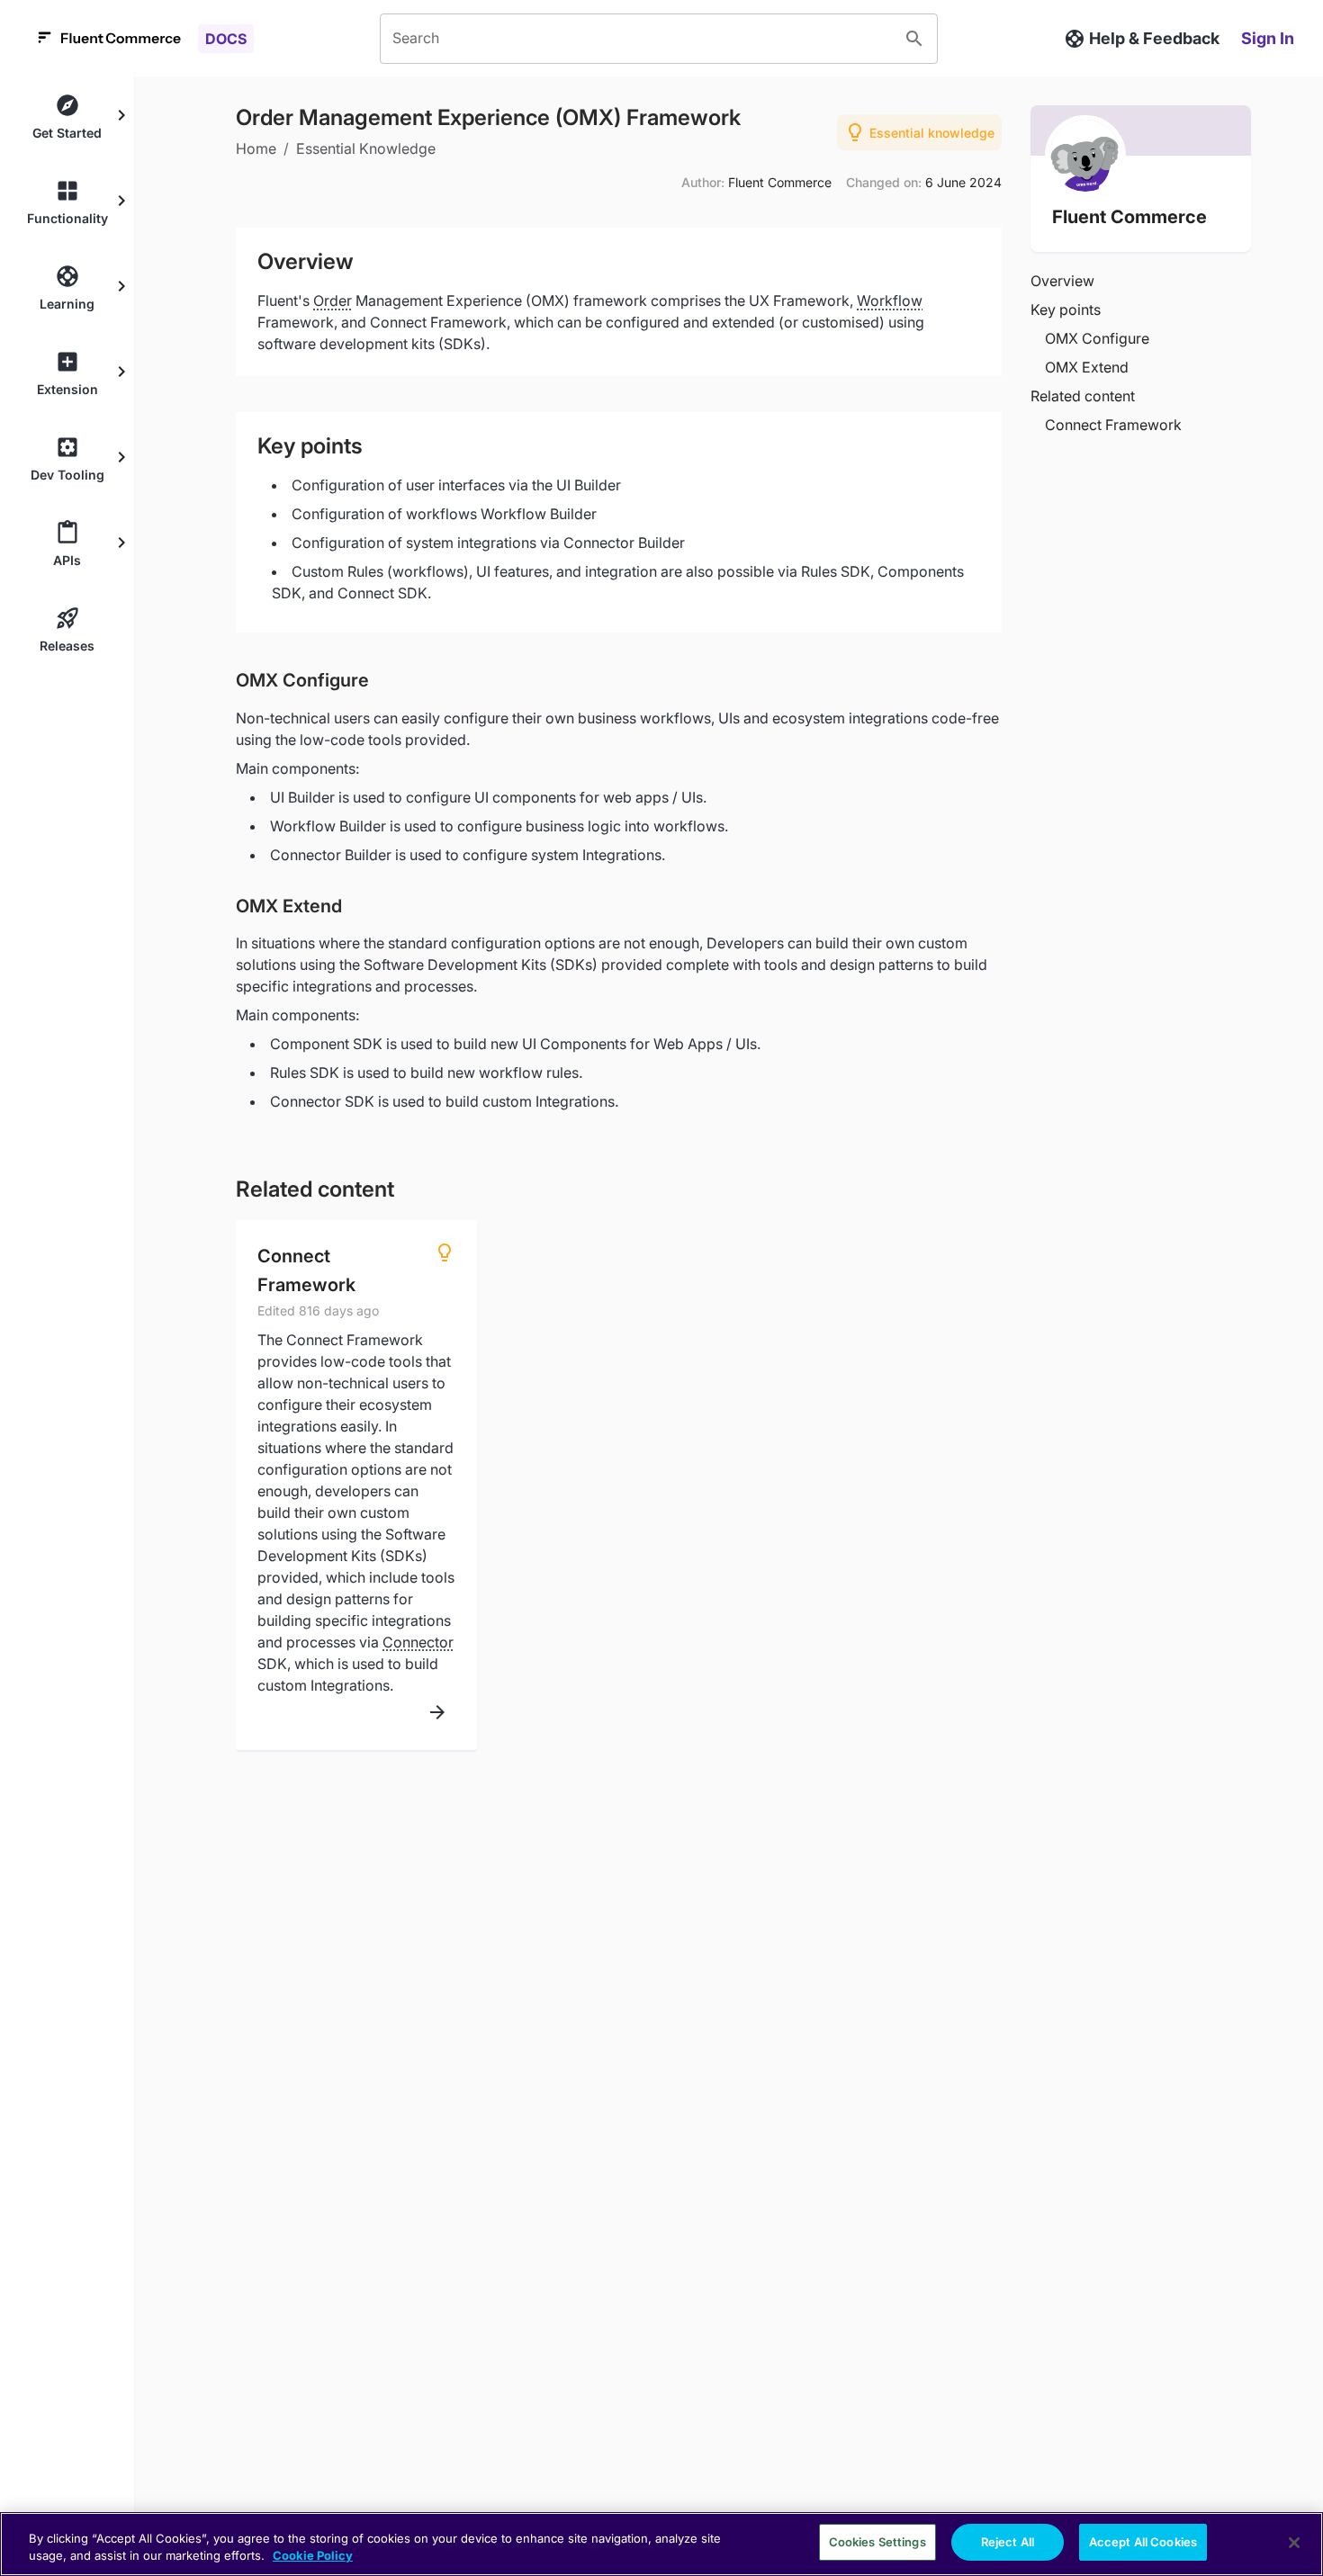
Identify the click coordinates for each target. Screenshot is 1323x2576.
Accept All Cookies (1143, 2542)
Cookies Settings (877, 2542)
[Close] (1294, 2543)
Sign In (1268, 38)
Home (256, 148)
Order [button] (333, 301)
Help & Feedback (1154, 38)
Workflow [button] (890, 301)
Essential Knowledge (366, 148)
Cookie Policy (313, 2556)
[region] (661, 2544)
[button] (67, 117)
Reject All (1008, 2542)
